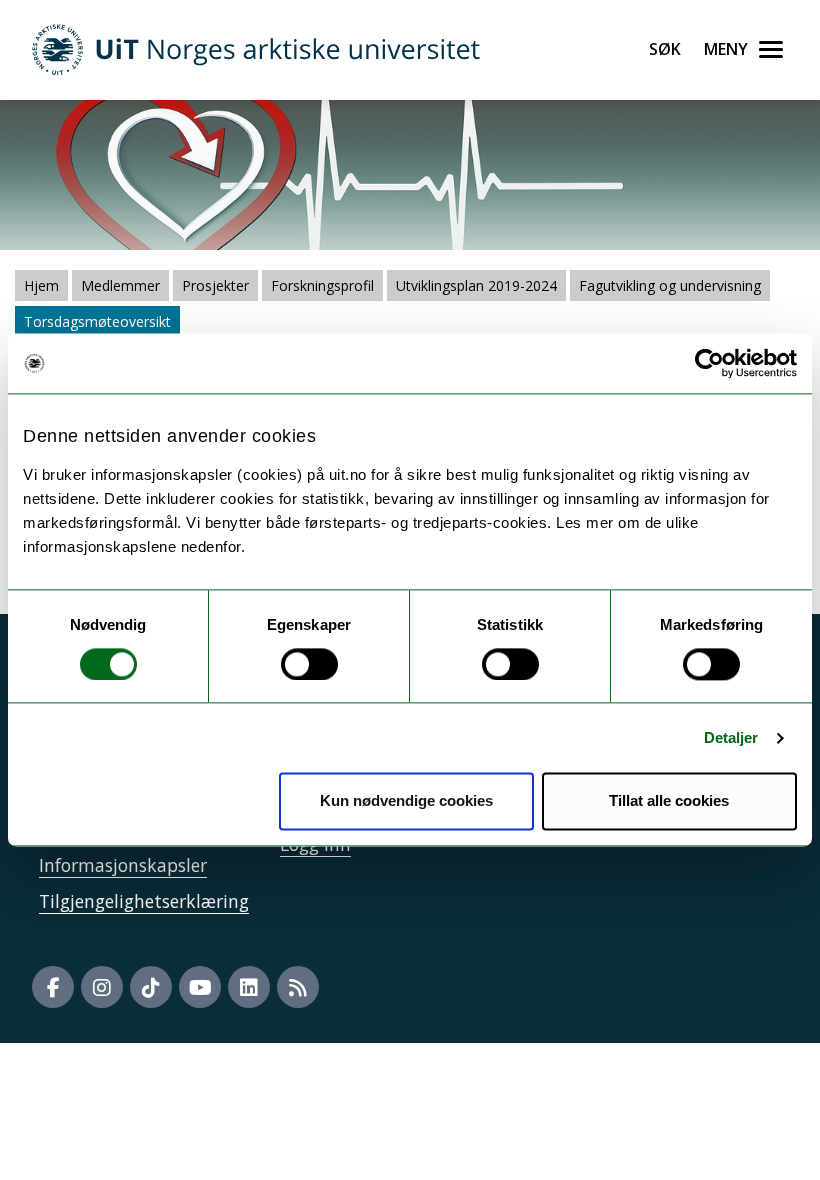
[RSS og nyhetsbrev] (298, 987)
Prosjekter (215, 285)
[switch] (309, 664)
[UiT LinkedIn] (249, 987)
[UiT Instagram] (102, 987)
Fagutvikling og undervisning (670, 285)
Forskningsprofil (322, 285)
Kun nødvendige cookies (406, 801)
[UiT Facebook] (53, 987)
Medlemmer (120, 285)
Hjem (41, 285)
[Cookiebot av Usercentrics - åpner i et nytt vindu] (709, 363)
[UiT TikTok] (151, 987)
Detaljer (731, 737)
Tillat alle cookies (669, 801)
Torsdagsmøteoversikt (97, 321)
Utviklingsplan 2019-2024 (476, 285)
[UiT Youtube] (200, 987)
